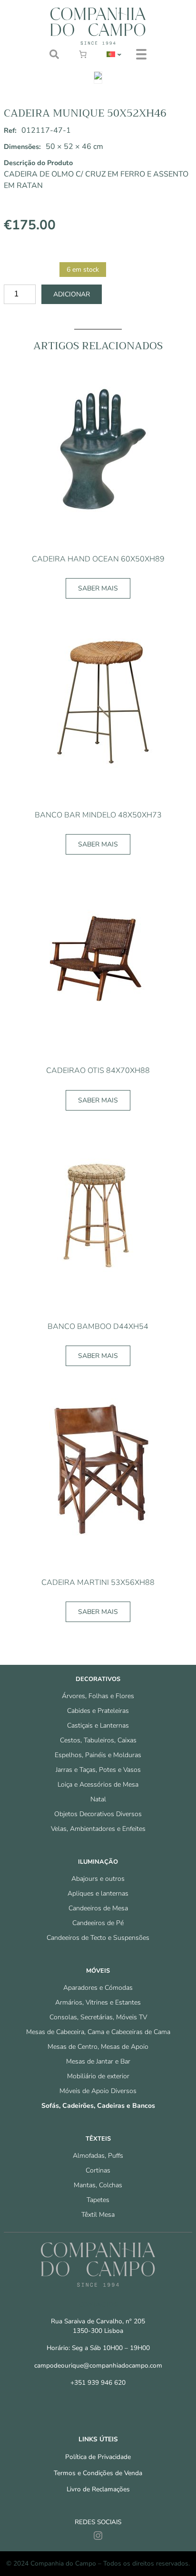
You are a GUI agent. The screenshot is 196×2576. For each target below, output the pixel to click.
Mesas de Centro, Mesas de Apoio (98, 2047)
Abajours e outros (98, 1879)
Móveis (98, 1971)
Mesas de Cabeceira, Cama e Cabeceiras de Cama (98, 2032)
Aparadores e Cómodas (98, 1988)
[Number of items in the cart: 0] (83, 54)
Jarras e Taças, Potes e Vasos (98, 1770)
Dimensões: (22, 147)
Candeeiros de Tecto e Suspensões (98, 1938)
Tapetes (98, 2200)
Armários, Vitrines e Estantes (98, 2002)
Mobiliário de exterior (98, 2076)
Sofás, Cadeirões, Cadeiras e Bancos (98, 2106)
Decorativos (98, 1679)
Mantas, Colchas (98, 2185)
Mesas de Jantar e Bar (98, 2061)
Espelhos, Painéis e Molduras (98, 1755)
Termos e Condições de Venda (98, 2473)
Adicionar (72, 294)
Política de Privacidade (98, 2457)
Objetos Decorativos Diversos (98, 1814)
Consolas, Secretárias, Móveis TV (98, 2017)
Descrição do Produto (38, 163)
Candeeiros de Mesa (98, 1908)
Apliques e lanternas (98, 1893)
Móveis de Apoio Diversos (98, 2091)
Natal (98, 1799)
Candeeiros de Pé (98, 1923)
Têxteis (98, 2139)
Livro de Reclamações (98, 2489)
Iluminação (98, 1862)
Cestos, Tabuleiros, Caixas (98, 1740)
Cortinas (98, 2170)
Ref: (10, 130)
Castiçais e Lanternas (98, 1726)
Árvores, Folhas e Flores (98, 1696)
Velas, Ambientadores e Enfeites (98, 1829)
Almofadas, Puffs (98, 2156)
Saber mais (98, 588)
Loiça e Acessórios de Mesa (98, 1785)
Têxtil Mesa (98, 2215)
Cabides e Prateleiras (98, 1711)
